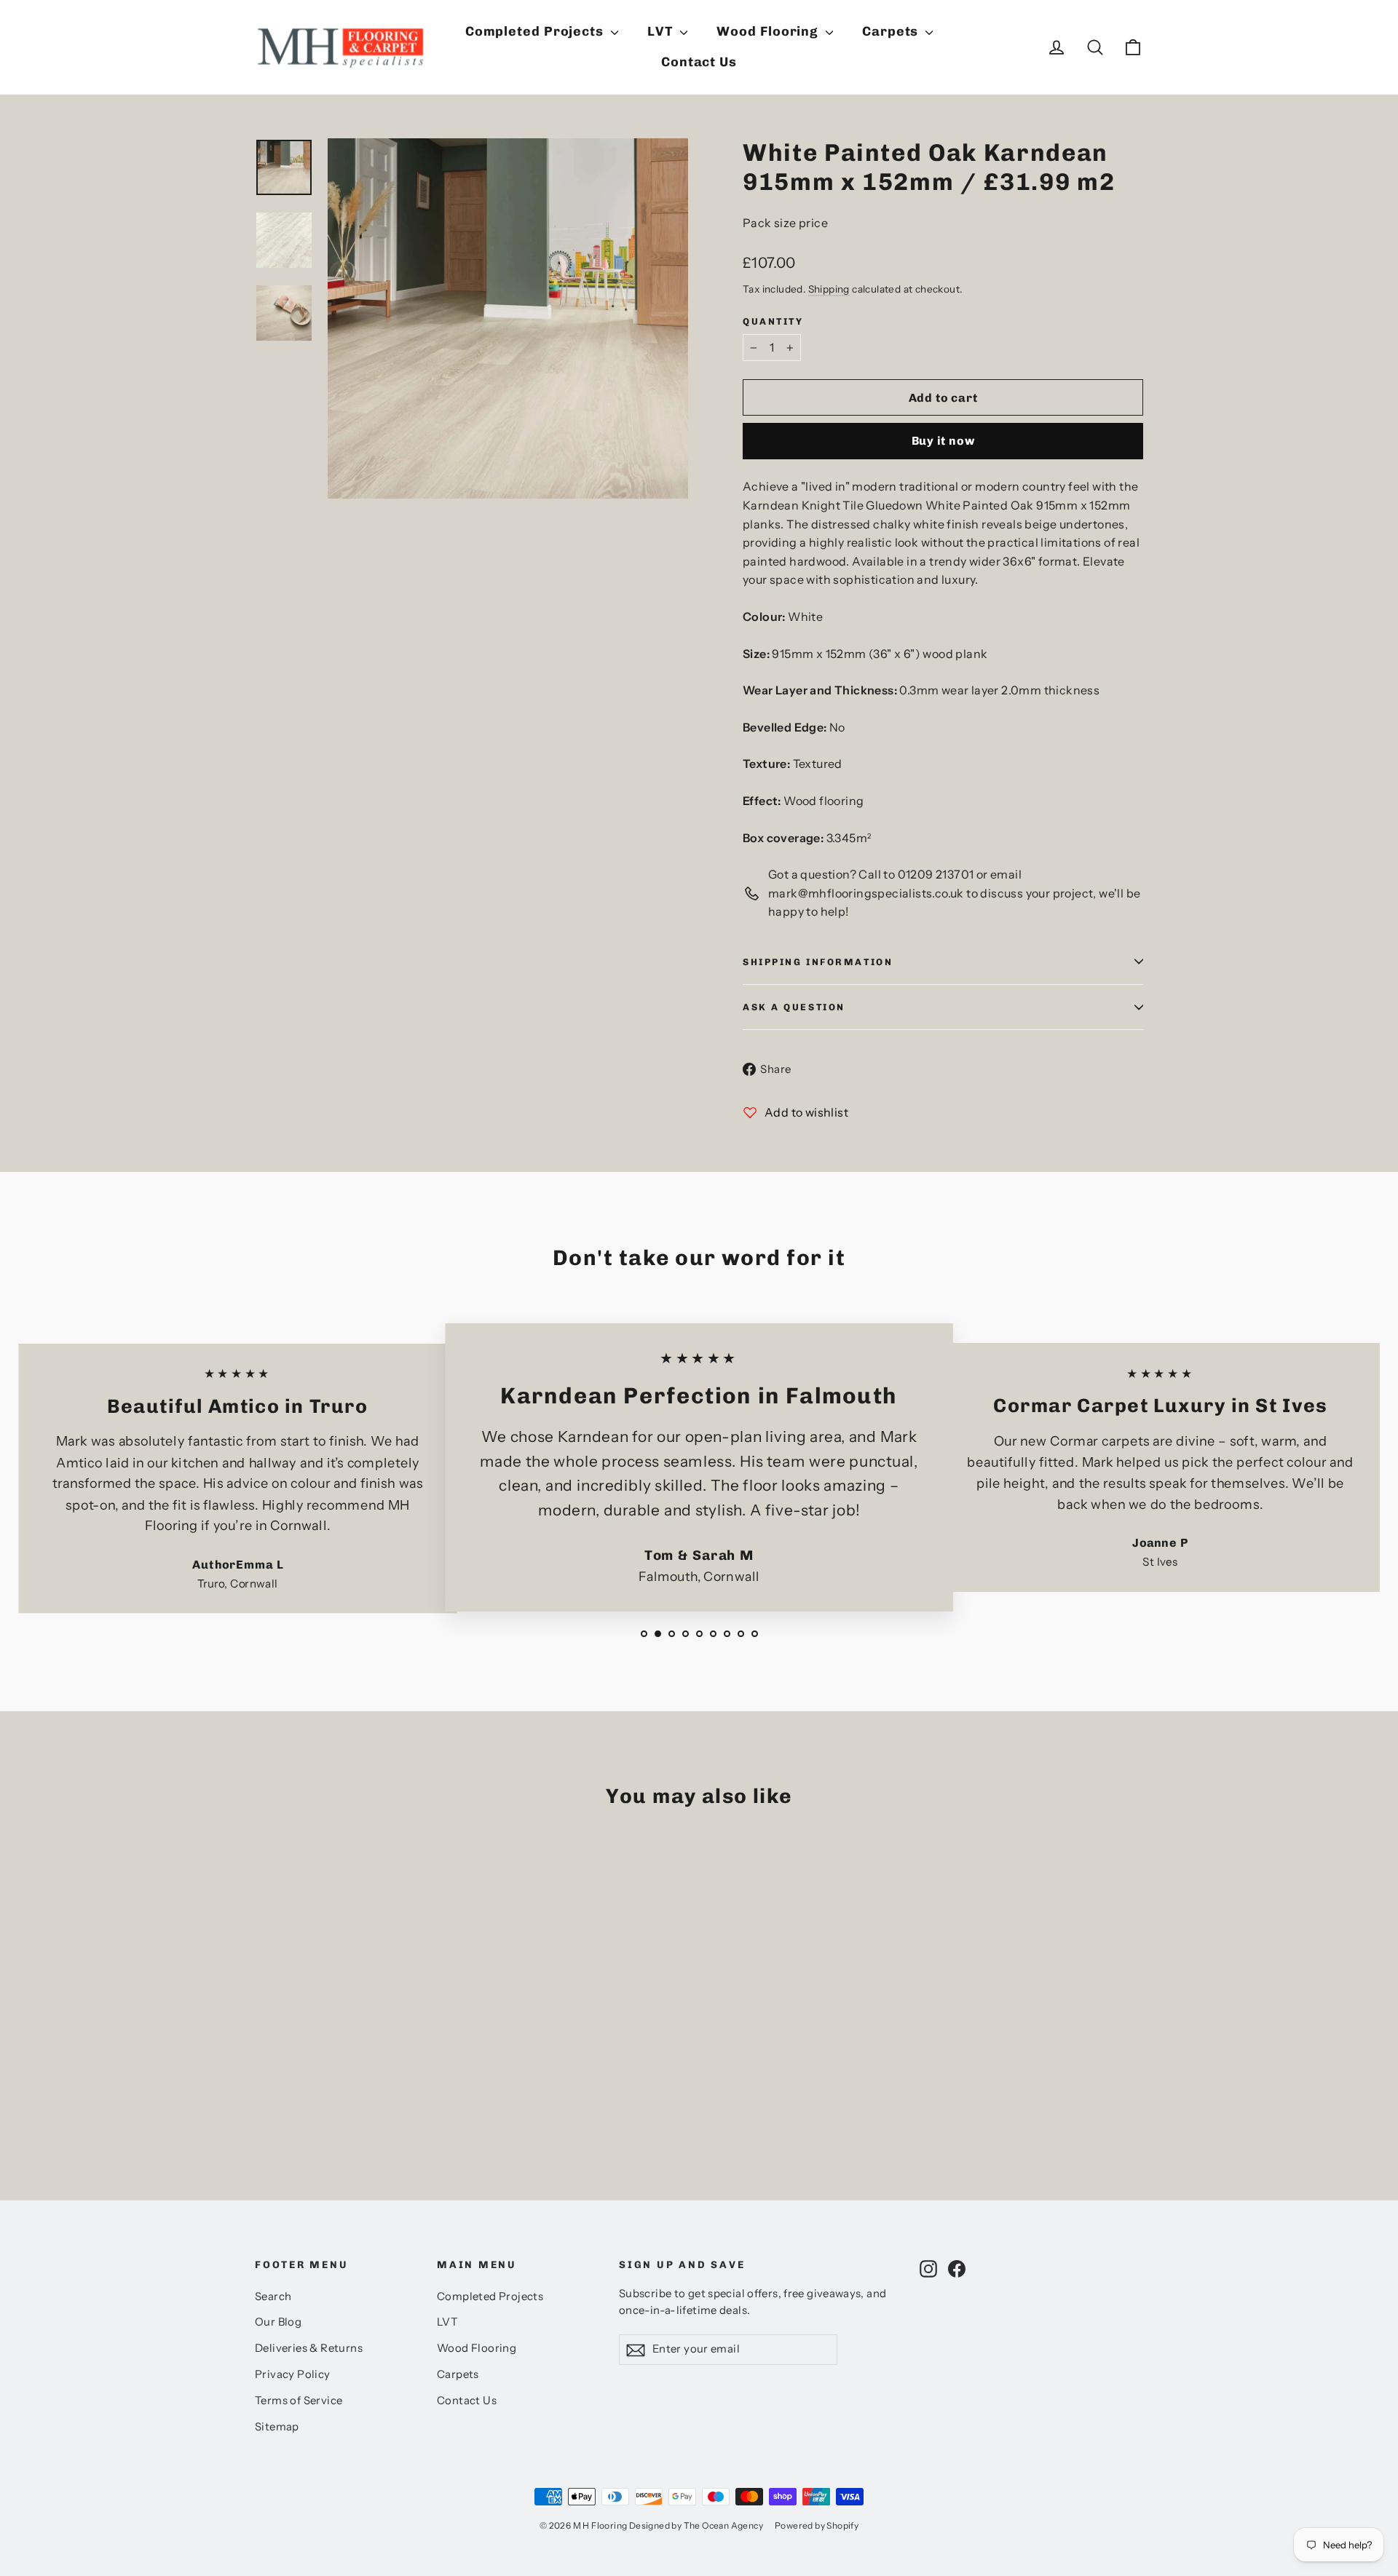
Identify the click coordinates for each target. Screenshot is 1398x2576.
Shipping (829, 289)
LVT (662, 31)
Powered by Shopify (817, 2525)
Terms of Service (299, 2401)
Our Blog (278, 2322)
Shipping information (818, 962)
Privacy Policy (293, 2374)
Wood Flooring (769, 31)
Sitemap (277, 2427)
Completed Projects (536, 31)
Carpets (892, 31)
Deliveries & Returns (309, 2348)
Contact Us (699, 62)
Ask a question (794, 1007)
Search (273, 2296)
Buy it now (943, 441)
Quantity (773, 321)
